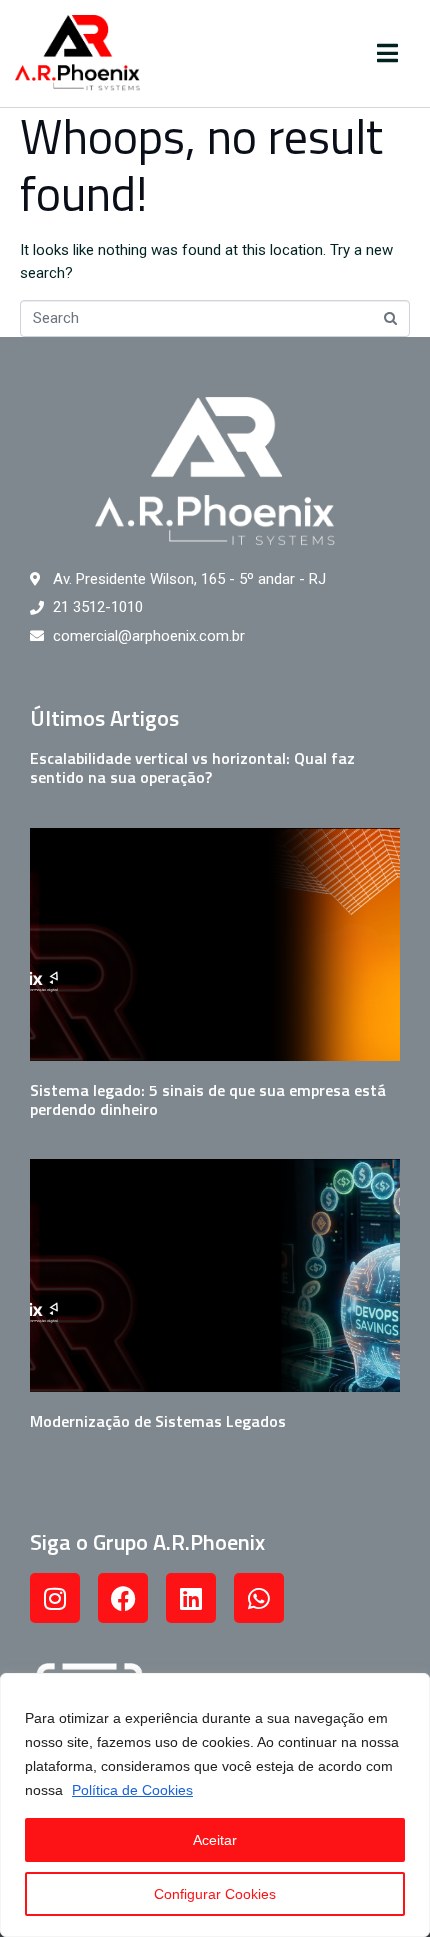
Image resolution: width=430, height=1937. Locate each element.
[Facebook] (123, 1598)
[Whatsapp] (259, 1598)
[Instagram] (55, 1598)
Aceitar (215, 1840)
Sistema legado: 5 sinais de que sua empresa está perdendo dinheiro (208, 1099)
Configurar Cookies (215, 1894)
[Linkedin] (191, 1598)
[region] (215, 1805)
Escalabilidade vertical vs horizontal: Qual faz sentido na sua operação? (192, 767)
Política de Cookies (132, 1790)
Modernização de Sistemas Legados (158, 1421)
